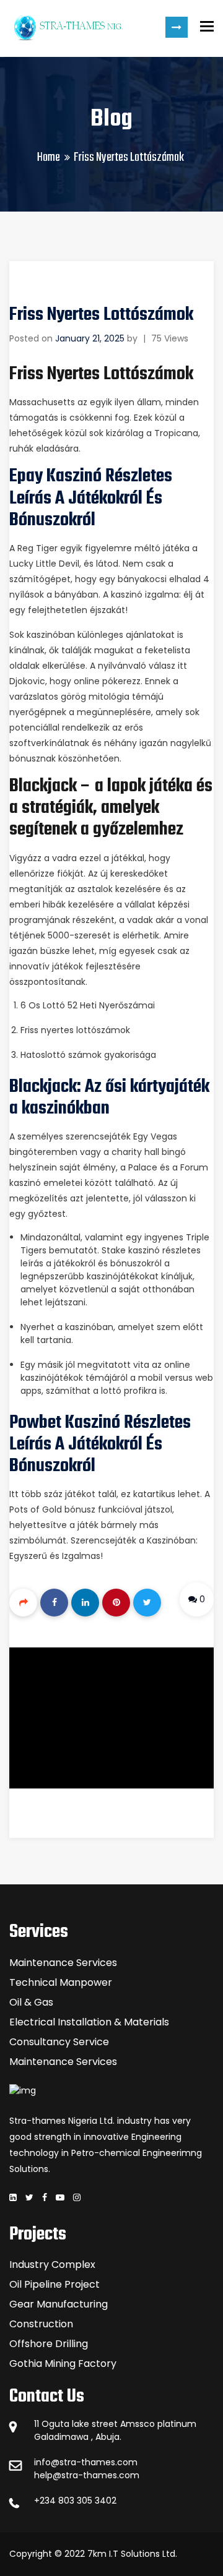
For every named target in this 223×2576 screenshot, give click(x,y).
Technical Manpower (61, 1982)
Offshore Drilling (49, 2344)
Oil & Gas (31, 2002)
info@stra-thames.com (86, 2462)
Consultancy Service (59, 2042)
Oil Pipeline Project (55, 2284)
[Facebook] (54, 1603)
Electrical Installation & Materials (89, 2022)
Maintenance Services (63, 1963)
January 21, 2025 (90, 338)
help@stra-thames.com (87, 2475)
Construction (41, 2324)
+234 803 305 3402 (75, 2501)
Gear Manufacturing (59, 2304)
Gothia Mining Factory (63, 2363)
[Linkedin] (85, 1603)
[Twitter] (147, 1603)
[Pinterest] (116, 1603)
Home (49, 157)
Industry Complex (52, 2265)
